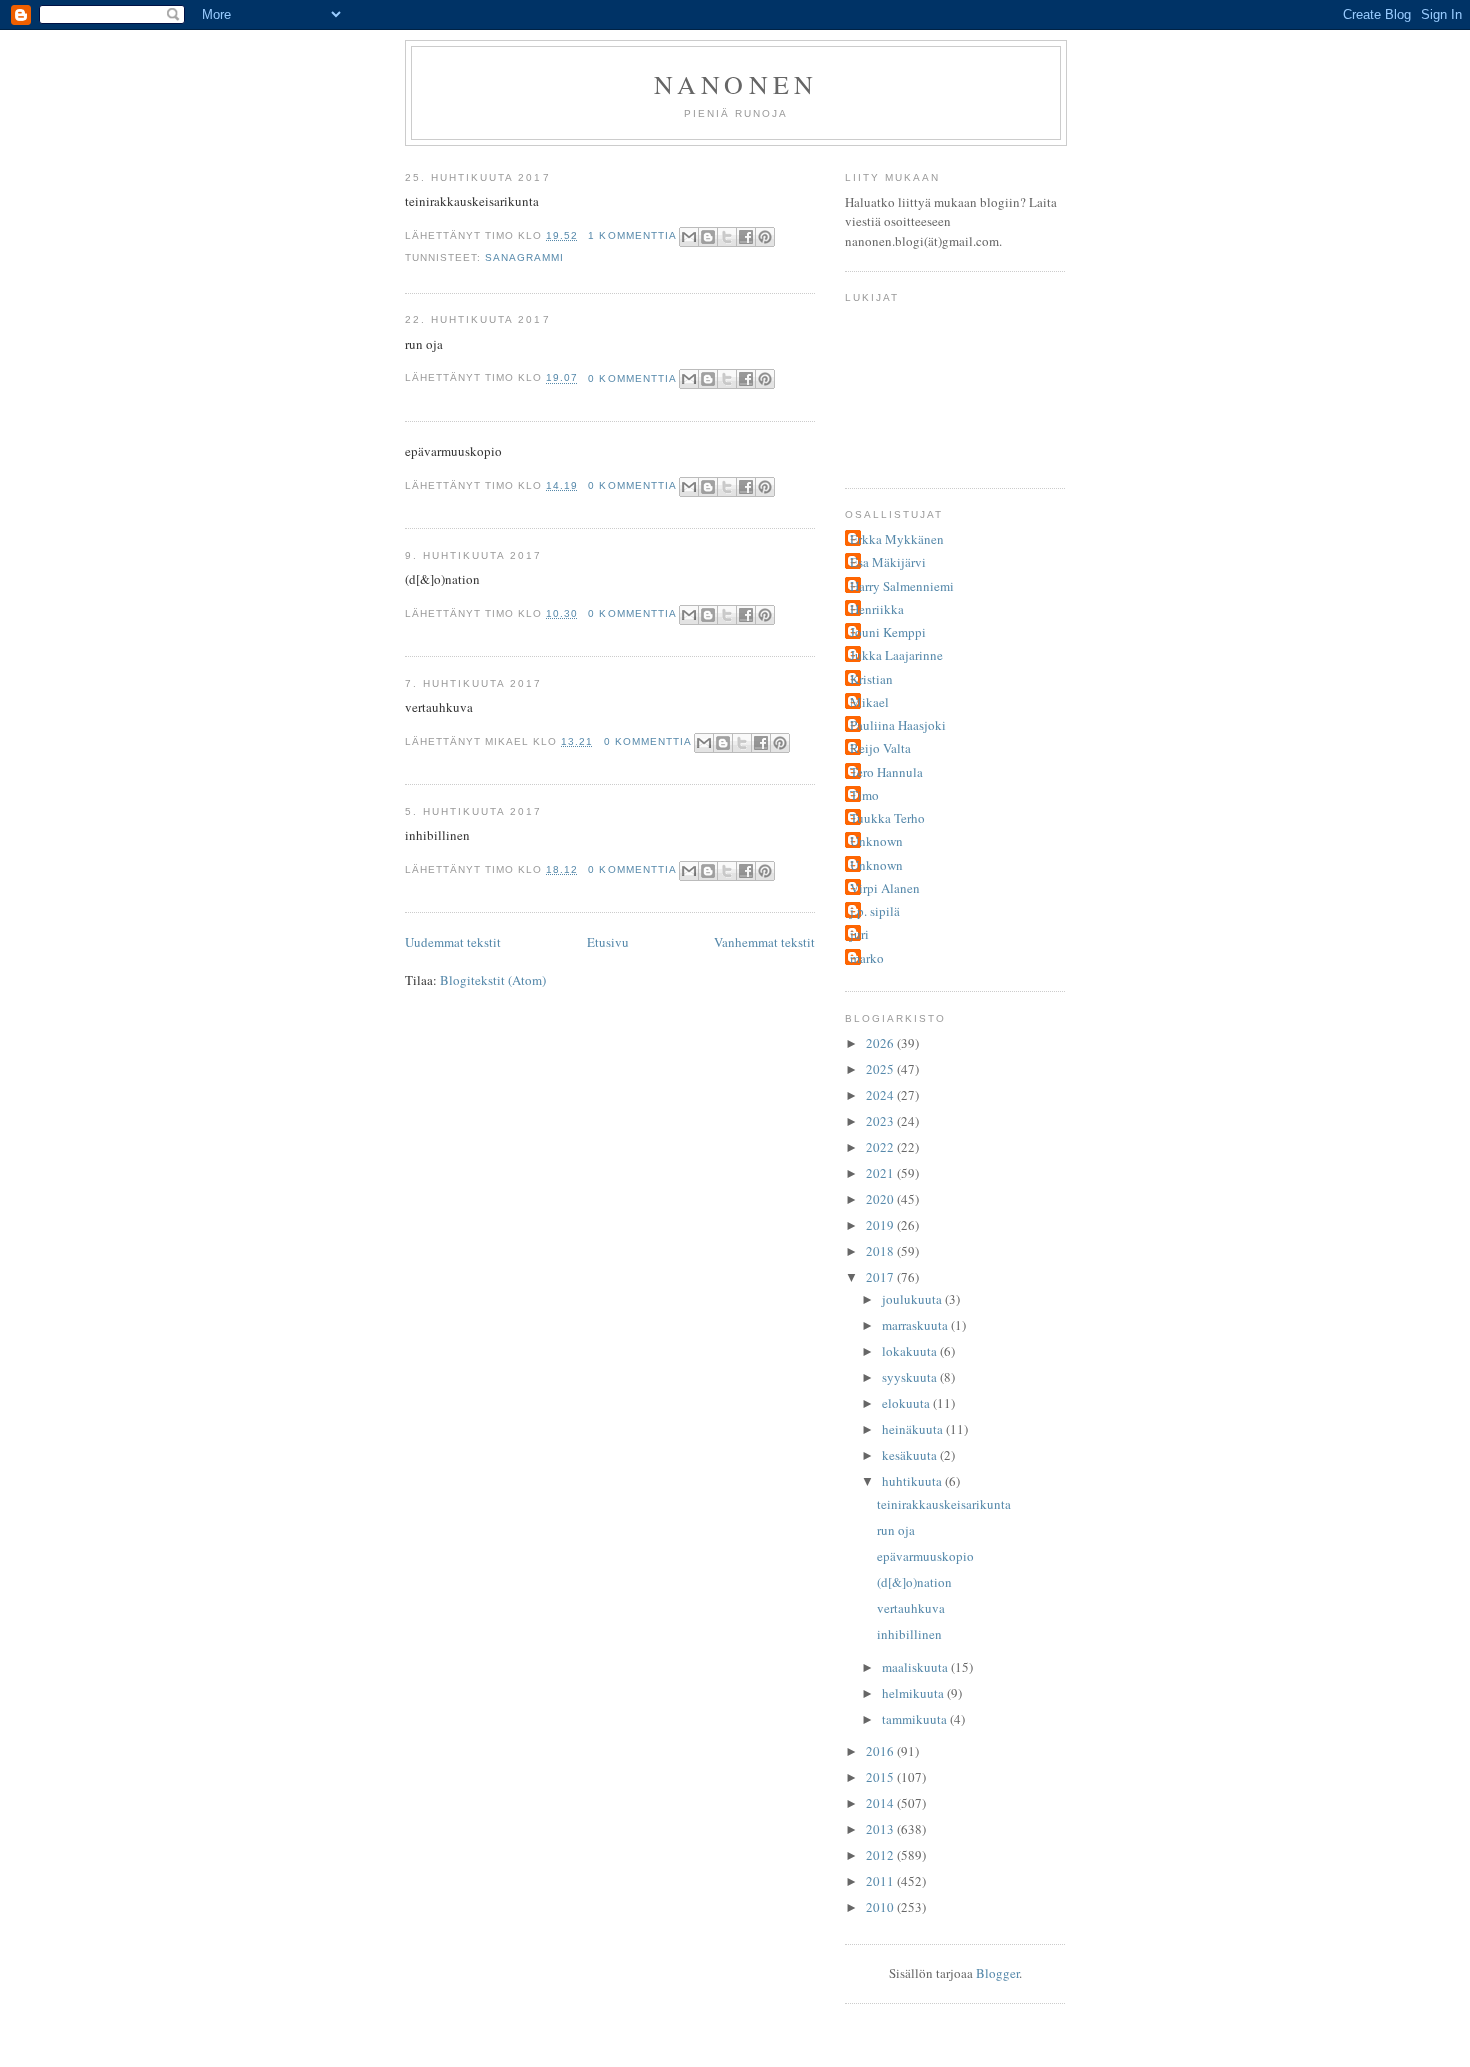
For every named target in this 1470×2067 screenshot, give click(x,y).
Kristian (871, 679)
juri (859, 934)
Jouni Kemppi (888, 632)
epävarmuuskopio (925, 1556)
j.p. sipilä (875, 911)
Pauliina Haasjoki (898, 725)
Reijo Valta (880, 748)
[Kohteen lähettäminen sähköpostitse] (689, 237)
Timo (864, 795)
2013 (881, 1829)
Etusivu (608, 942)
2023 (881, 1121)
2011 (881, 1881)
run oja (896, 1530)
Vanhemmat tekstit (764, 942)
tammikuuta (916, 1719)
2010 (881, 1907)
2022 (881, 1147)
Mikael (869, 702)
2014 (881, 1803)
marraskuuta (916, 1325)
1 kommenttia (631, 235)
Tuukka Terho (887, 818)
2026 (881, 1043)
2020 (881, 1199)
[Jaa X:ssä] (727, 237)
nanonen (736, 84)
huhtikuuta (913, 1481)
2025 (881, 1069)
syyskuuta (911, 1377)
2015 (881, 1777)
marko (867, 958)
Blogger (997, 1973)
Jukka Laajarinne (896, 655)
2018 (881, 1251)
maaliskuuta (916, 1667)
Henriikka (877, 609)
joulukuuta (913, 1299)
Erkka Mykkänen (897, 539)
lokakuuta (911, 1351)
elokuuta (907, 1403)
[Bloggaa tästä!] (708, 237)
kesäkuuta (911, 1455)
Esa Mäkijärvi (888, 562)
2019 (881, 1225)
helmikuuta (914, 1693)
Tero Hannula (886, 772)
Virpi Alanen (885, 888)
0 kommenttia (631, 378)
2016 (881, 1751)
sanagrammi (524, 257)
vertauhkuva (911, 1608)
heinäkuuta (914, 1429)
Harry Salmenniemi (902, 586)
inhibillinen (909, 1634)
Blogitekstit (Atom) (493, 980)
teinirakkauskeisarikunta (944, 1504)
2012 (881, 1855)
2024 (881, 1095)
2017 (881, 1277)
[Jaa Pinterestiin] (765, 237)
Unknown (876, 841)
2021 (881, 1173)
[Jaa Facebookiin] (746, 237)
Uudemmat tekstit (453, 942)
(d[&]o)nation (914, 1582)
